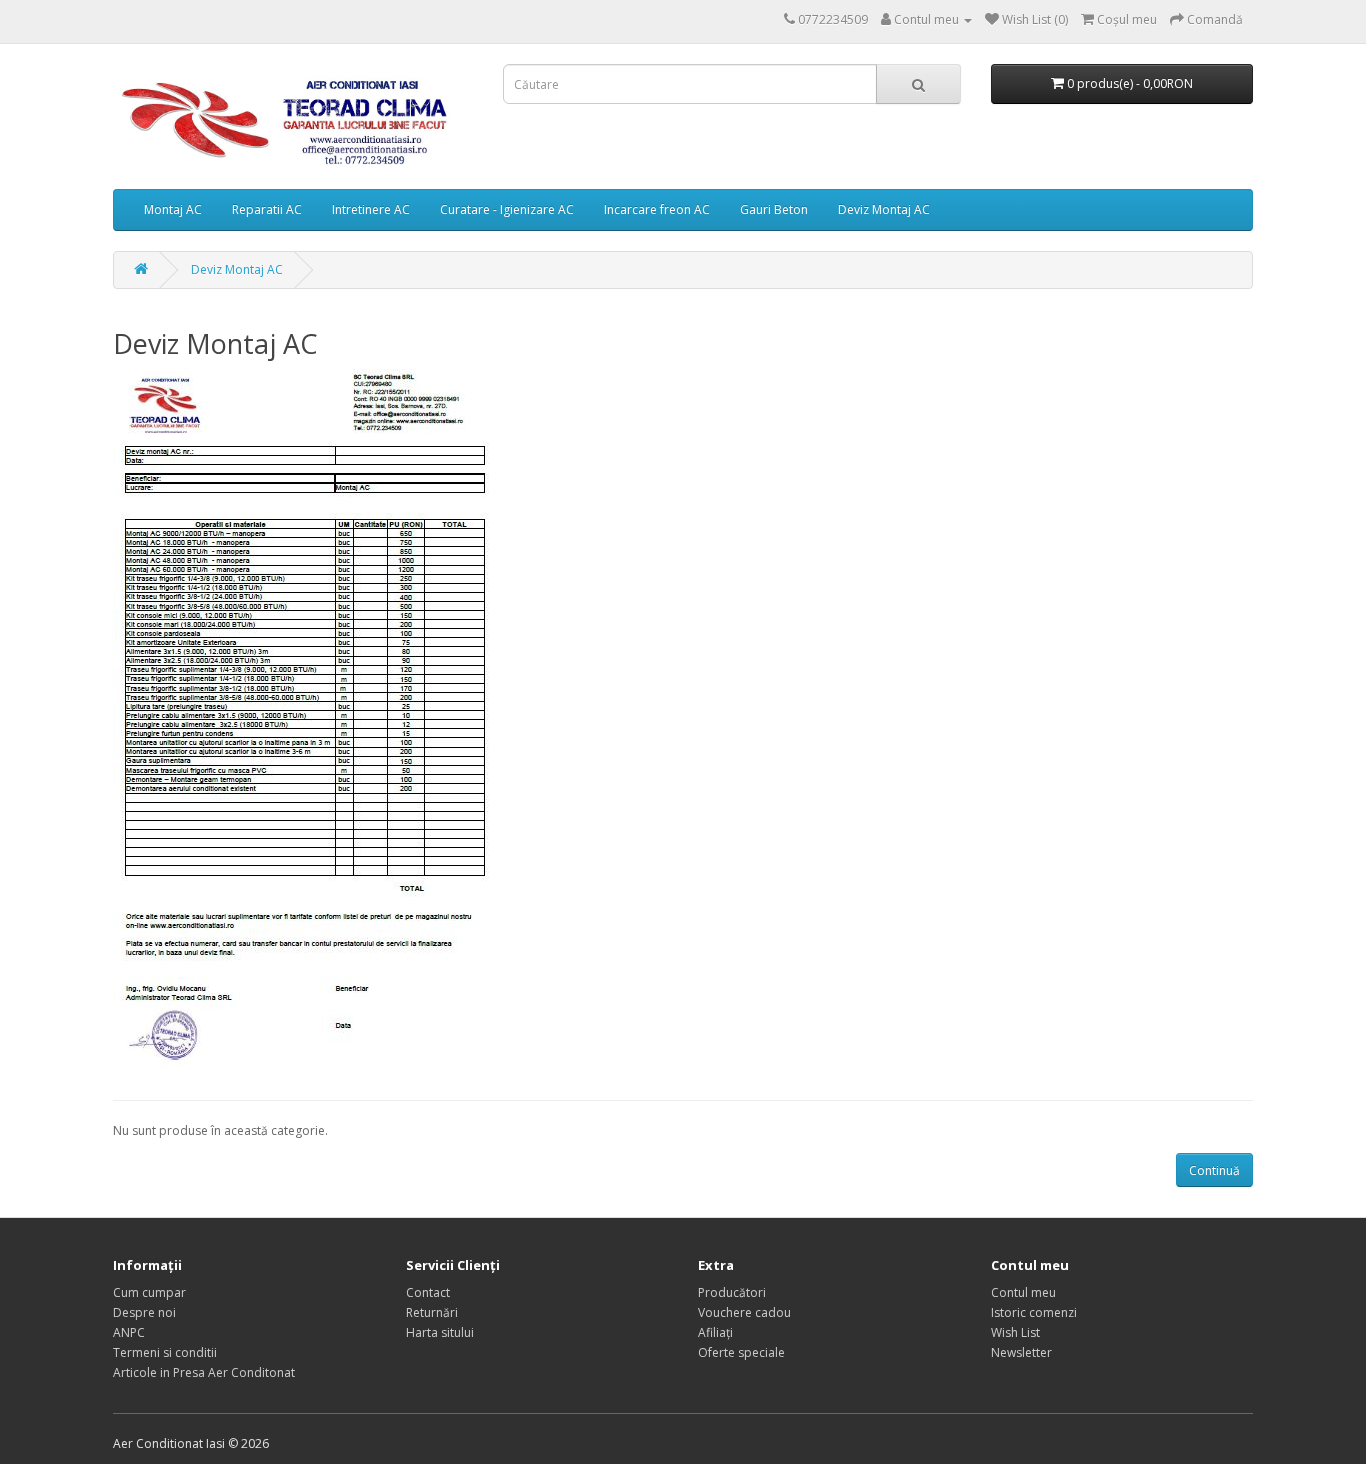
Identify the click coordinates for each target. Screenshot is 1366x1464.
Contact (428, 1292)
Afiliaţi (715, 1332)
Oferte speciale (741, 1352)
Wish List (1015, 1332)
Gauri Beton (774, 209)
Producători (732, 1292)
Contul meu (1023, 1292)
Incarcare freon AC (657, 209)
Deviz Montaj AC (884, 209)
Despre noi (144, 1312)
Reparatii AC (267, 209)
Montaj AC (173, 209)
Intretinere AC (371, 209)
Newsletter (1021, 1352)
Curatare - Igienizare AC (507, 209)
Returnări (432, 1312)
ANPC (129, 1332)
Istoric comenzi (1034, 1312)
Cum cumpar (149, 1292)
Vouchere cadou (744, 1312)
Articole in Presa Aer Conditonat (204, 1372)
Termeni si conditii (165, 1352)
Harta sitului (440, 1332)
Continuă (1214, 1170)
